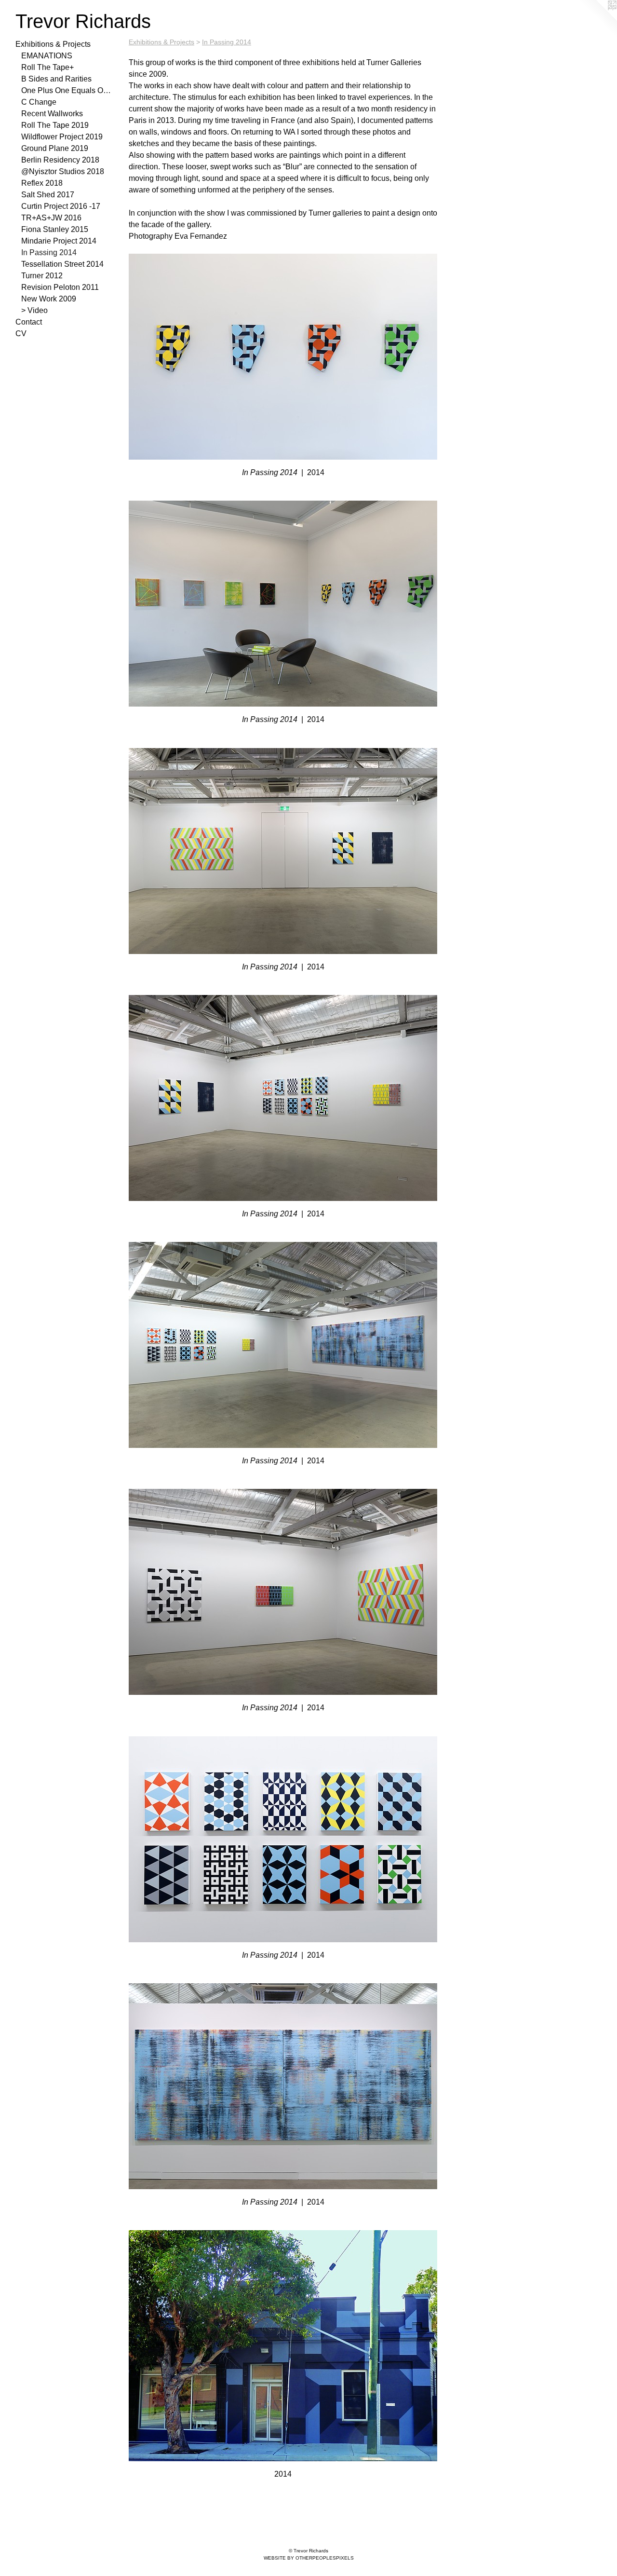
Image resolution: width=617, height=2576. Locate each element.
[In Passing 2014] (283, 357)
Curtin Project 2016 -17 (61, 206)
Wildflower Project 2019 (62, 137)
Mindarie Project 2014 (59, 241)
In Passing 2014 (49, 252)
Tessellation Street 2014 (62, 264)
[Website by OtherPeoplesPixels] (598, 19)
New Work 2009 (49, 299)
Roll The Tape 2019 (55, 125)
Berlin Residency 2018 (60, 160)
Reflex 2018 (42, 183)
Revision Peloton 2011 (60, 287)
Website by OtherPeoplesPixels (309, 2558)
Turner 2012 (42, 276)
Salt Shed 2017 (48, 195)
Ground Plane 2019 (55, 148)
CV (21, 334)
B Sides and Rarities (56, 79)
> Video (34, 310)
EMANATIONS (47, 56)
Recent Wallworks (52, 114)
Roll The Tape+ (47, 67)
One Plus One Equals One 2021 (67, 90)
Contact (29, 322)
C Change (39, 102)
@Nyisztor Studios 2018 (63, 171)
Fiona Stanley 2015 (55, 229)
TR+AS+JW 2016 (51, 218)
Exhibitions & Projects (53, 44)
